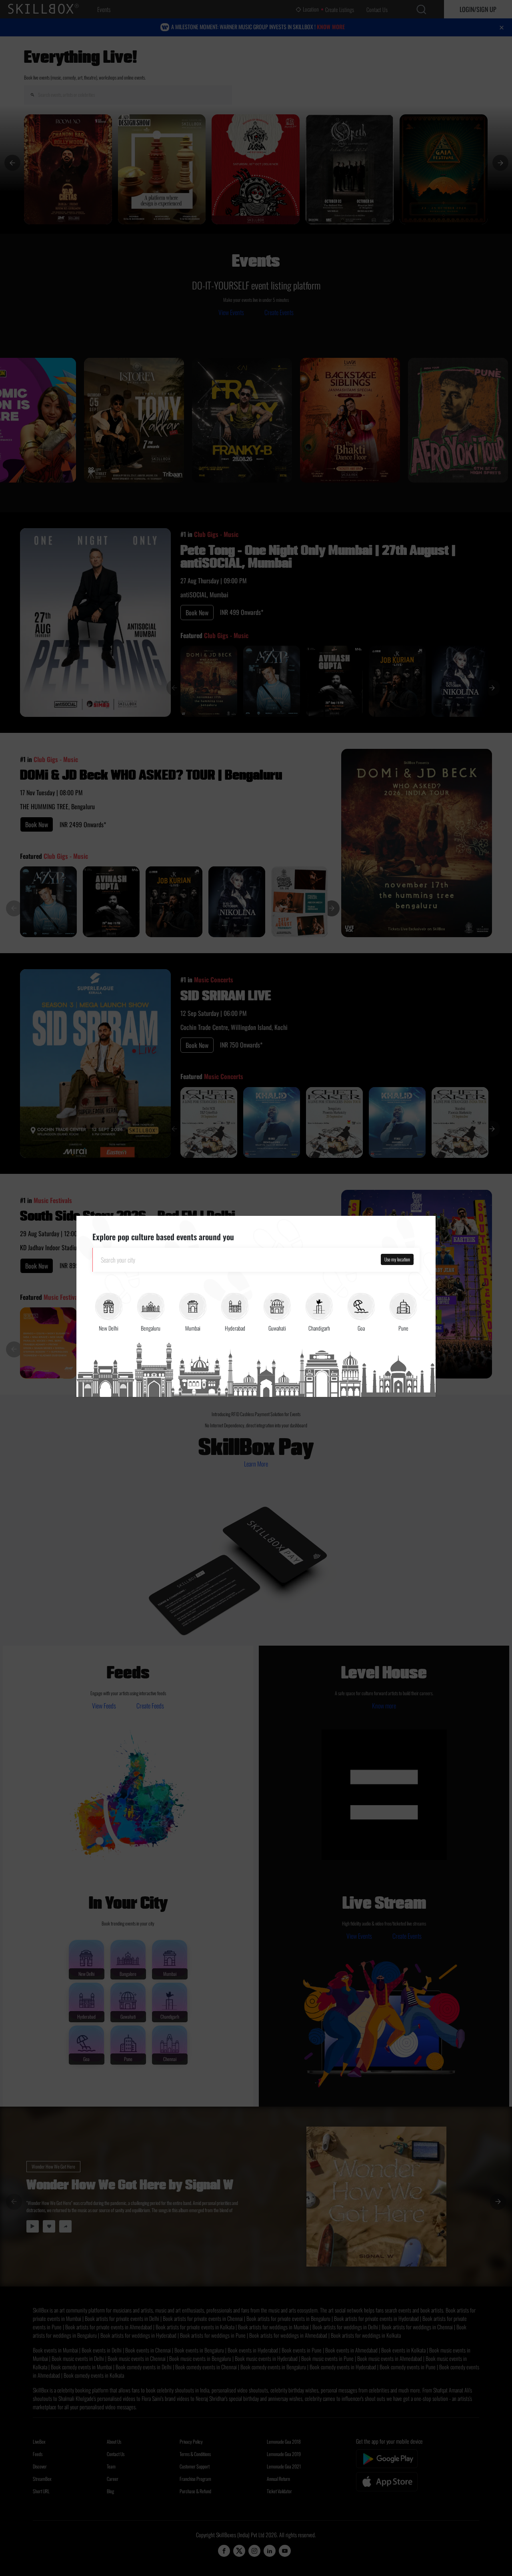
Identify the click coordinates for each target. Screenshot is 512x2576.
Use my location (397, 1259)
